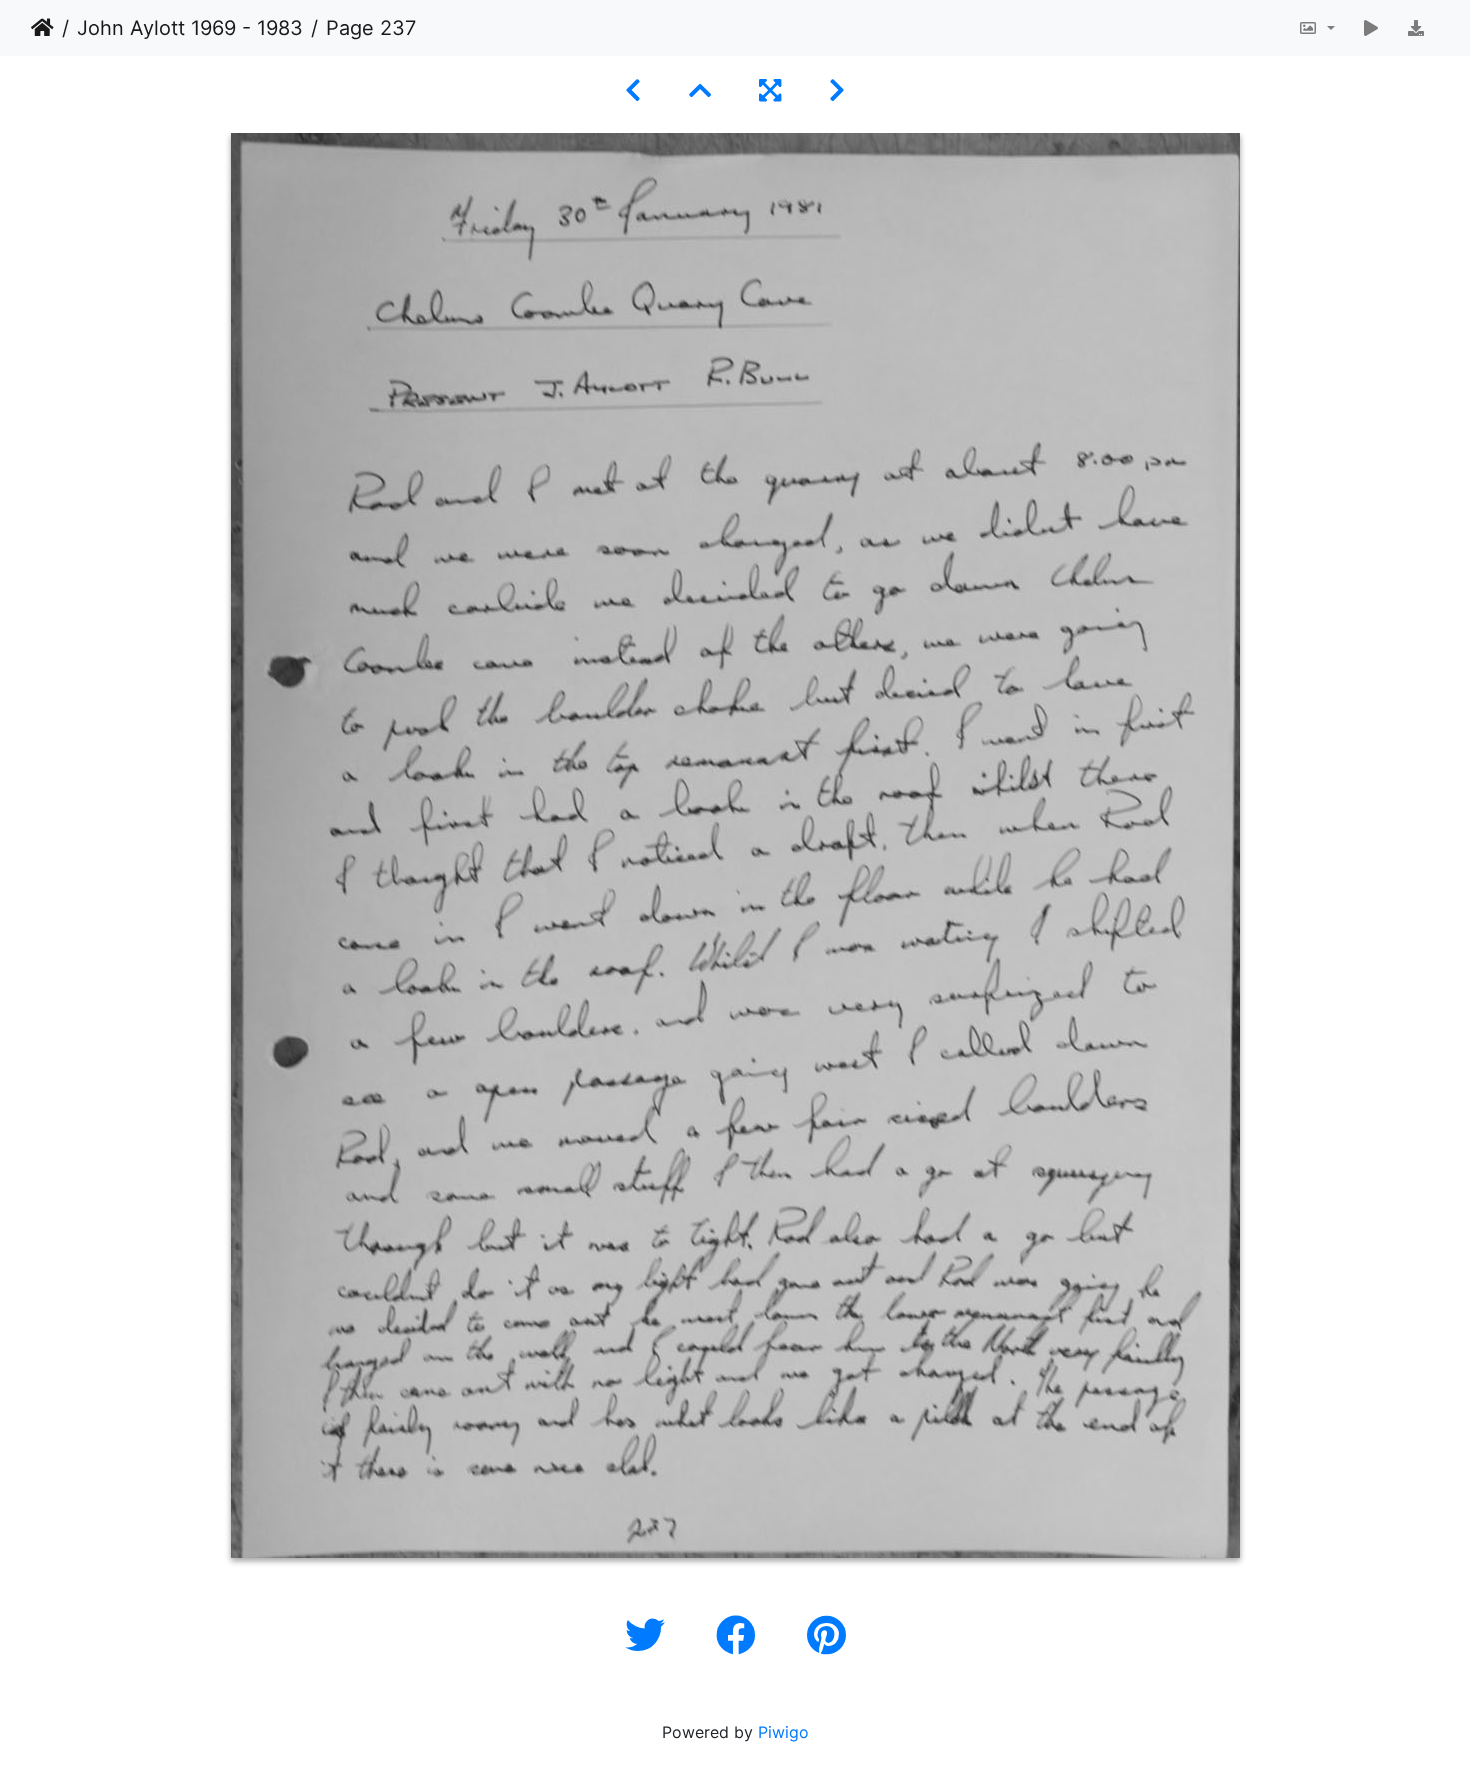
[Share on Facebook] (741, 1635)
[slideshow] (1371, 28)
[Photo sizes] (1316, 28)
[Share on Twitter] (650, 1635)
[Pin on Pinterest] (826, 1635)
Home (42, 28)
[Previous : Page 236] (633, 90)
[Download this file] (1416, 28)
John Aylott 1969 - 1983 (190, 28)
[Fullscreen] (770, 90)
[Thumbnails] (700, 90)
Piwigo (783, 1732)
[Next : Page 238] (837, 90)
